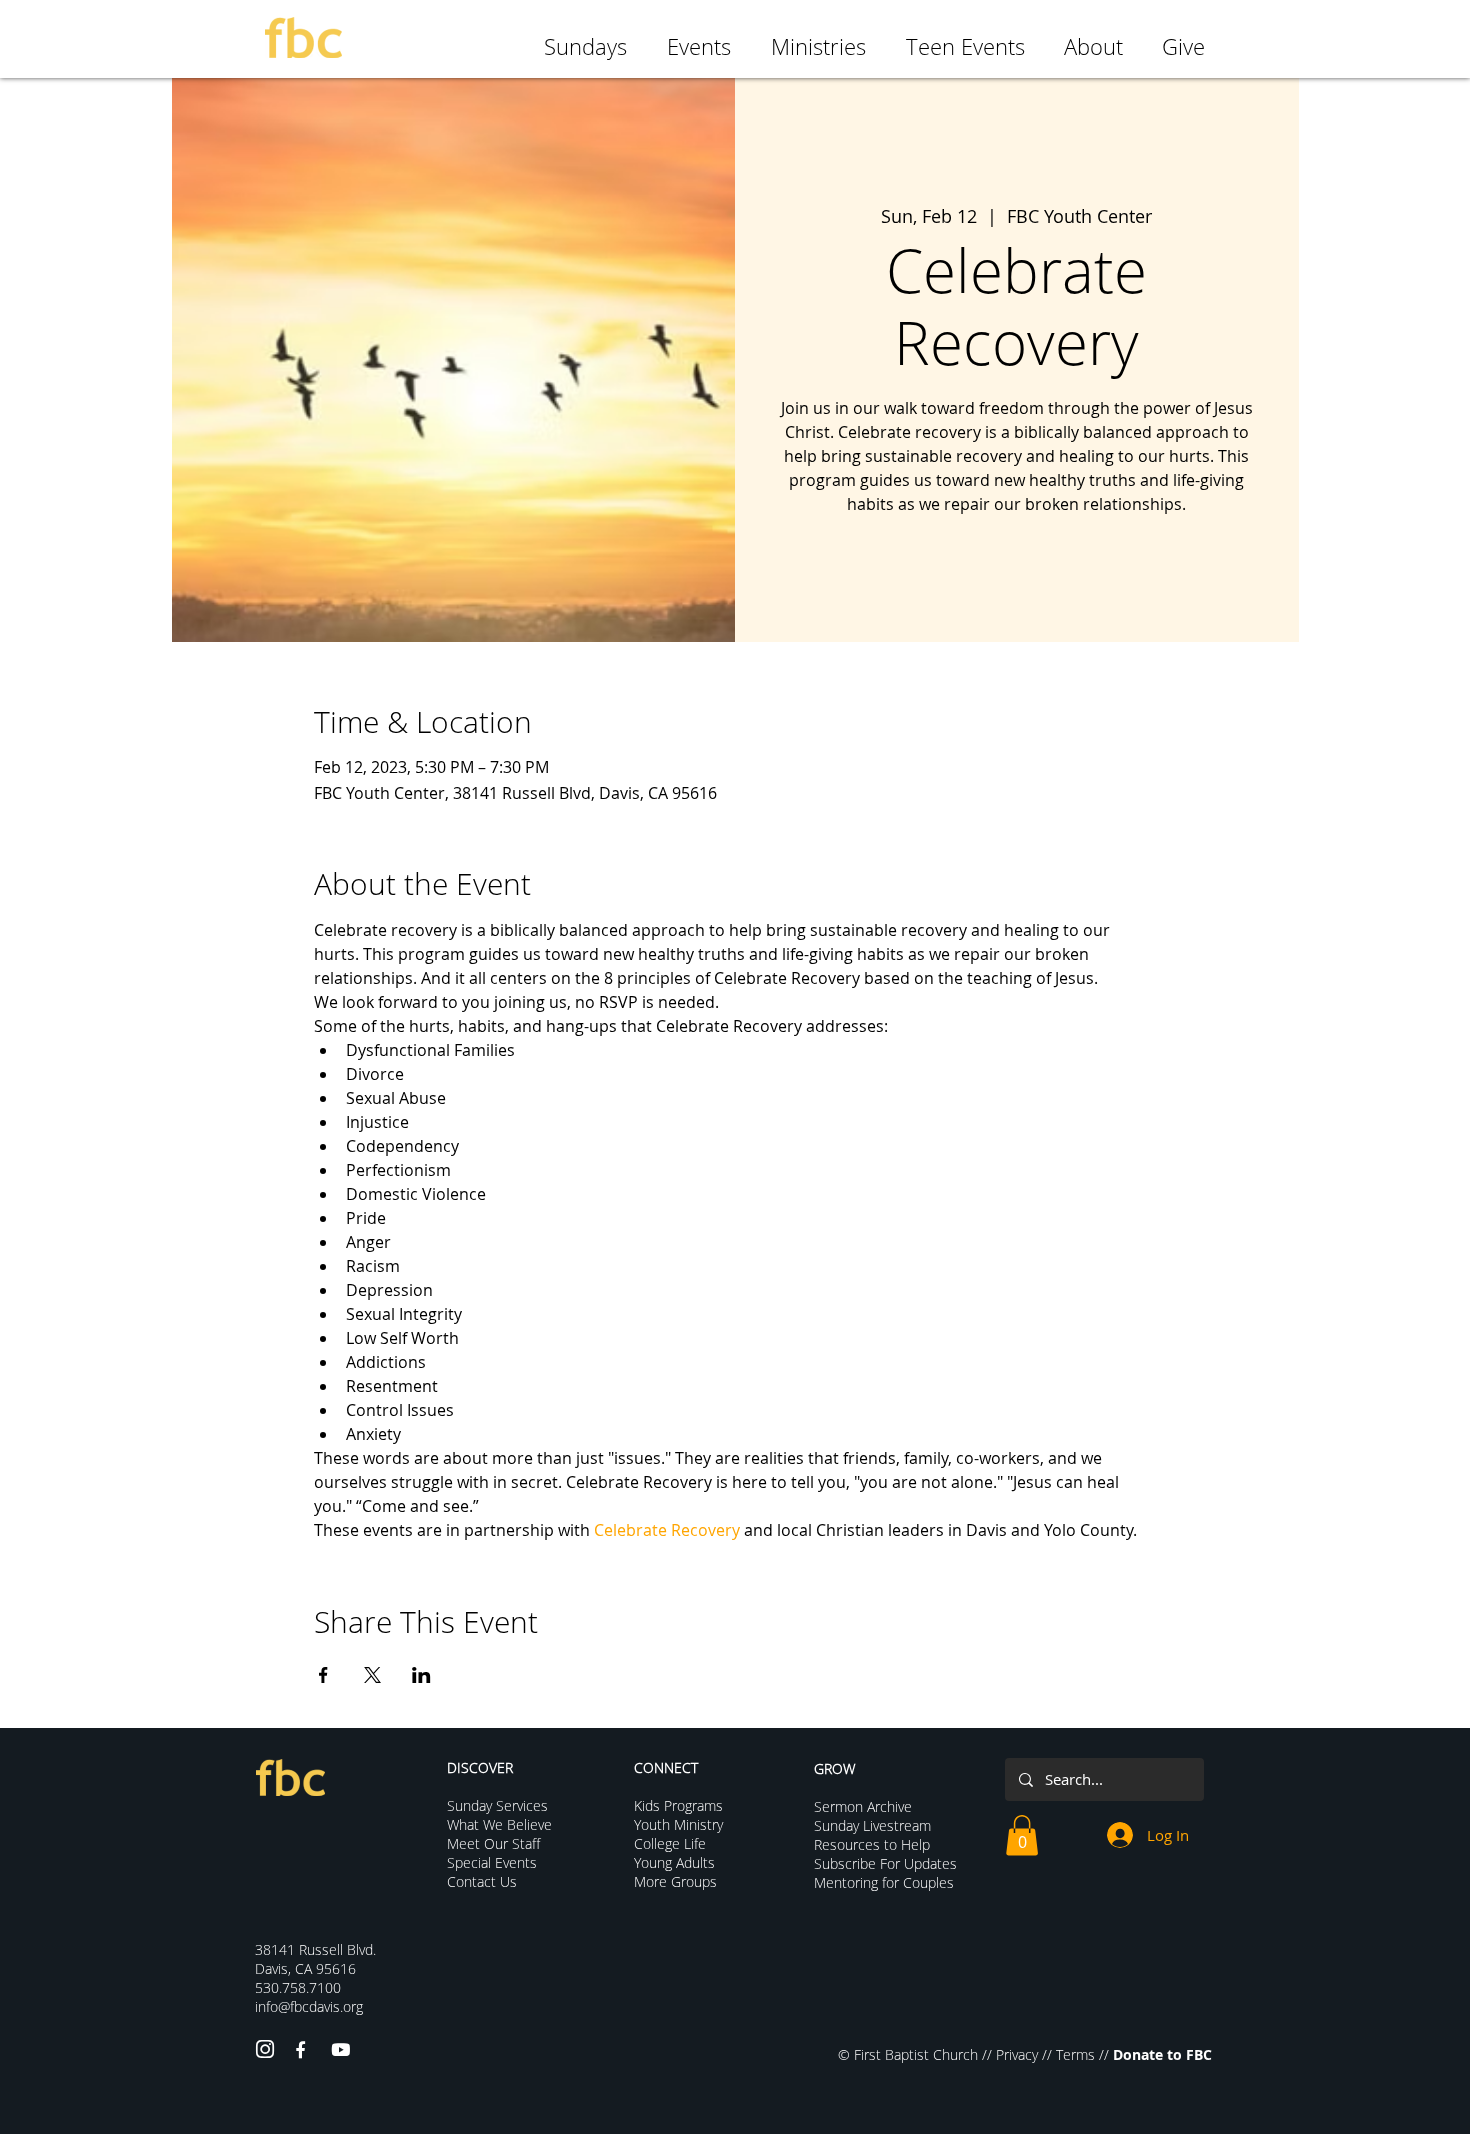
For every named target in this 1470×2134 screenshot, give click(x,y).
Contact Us (482, 1881)
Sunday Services (497, 1805)
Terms (1075, 2054)
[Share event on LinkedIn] (421, 1675)
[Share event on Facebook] (323, 1675)
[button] (1022, 1835)
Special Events (492, 1862)
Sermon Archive (863, 1806)
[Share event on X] (372, 1675)
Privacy (1017, 2054)
